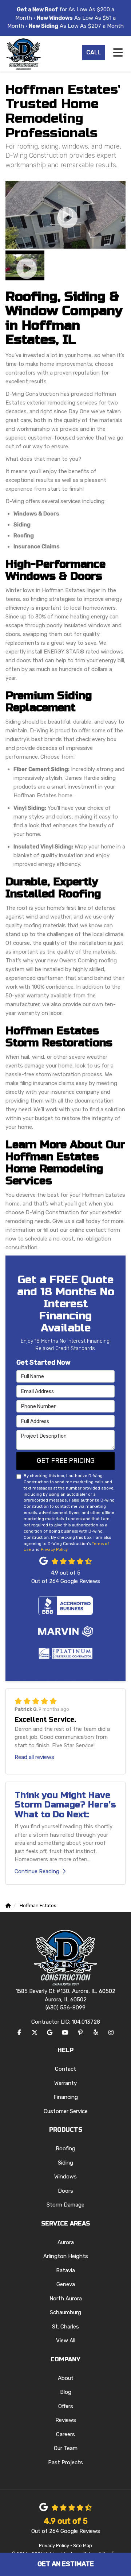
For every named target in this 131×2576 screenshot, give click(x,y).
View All (66, 2341)
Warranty (65, 2083)
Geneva (66, 2284)
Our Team (66, 2448)
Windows (65, 2177)
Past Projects (65, 2462)
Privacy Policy (54, 1549)
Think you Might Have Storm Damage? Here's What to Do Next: (65, 1805)
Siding (65, 2163)
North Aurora (66, 2299)
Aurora (66, 2242)
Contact (65, 2069)
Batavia (65, 2270)
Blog (66, 2392)
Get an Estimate (66, 2564)
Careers (65, 2434)
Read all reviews (34, 1757)
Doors (65, 2191)
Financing (66, 2097)
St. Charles (65, 2327)
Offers (66, 2406)
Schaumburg (65, 2312)
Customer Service (66, 2111)
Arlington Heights (66, 2256)
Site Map (83, 2546)
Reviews (66, 2420)
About (66, 2378)
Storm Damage (65, 2205)
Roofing (65, 2148)
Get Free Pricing (66, 1461)
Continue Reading (37, 1871)
